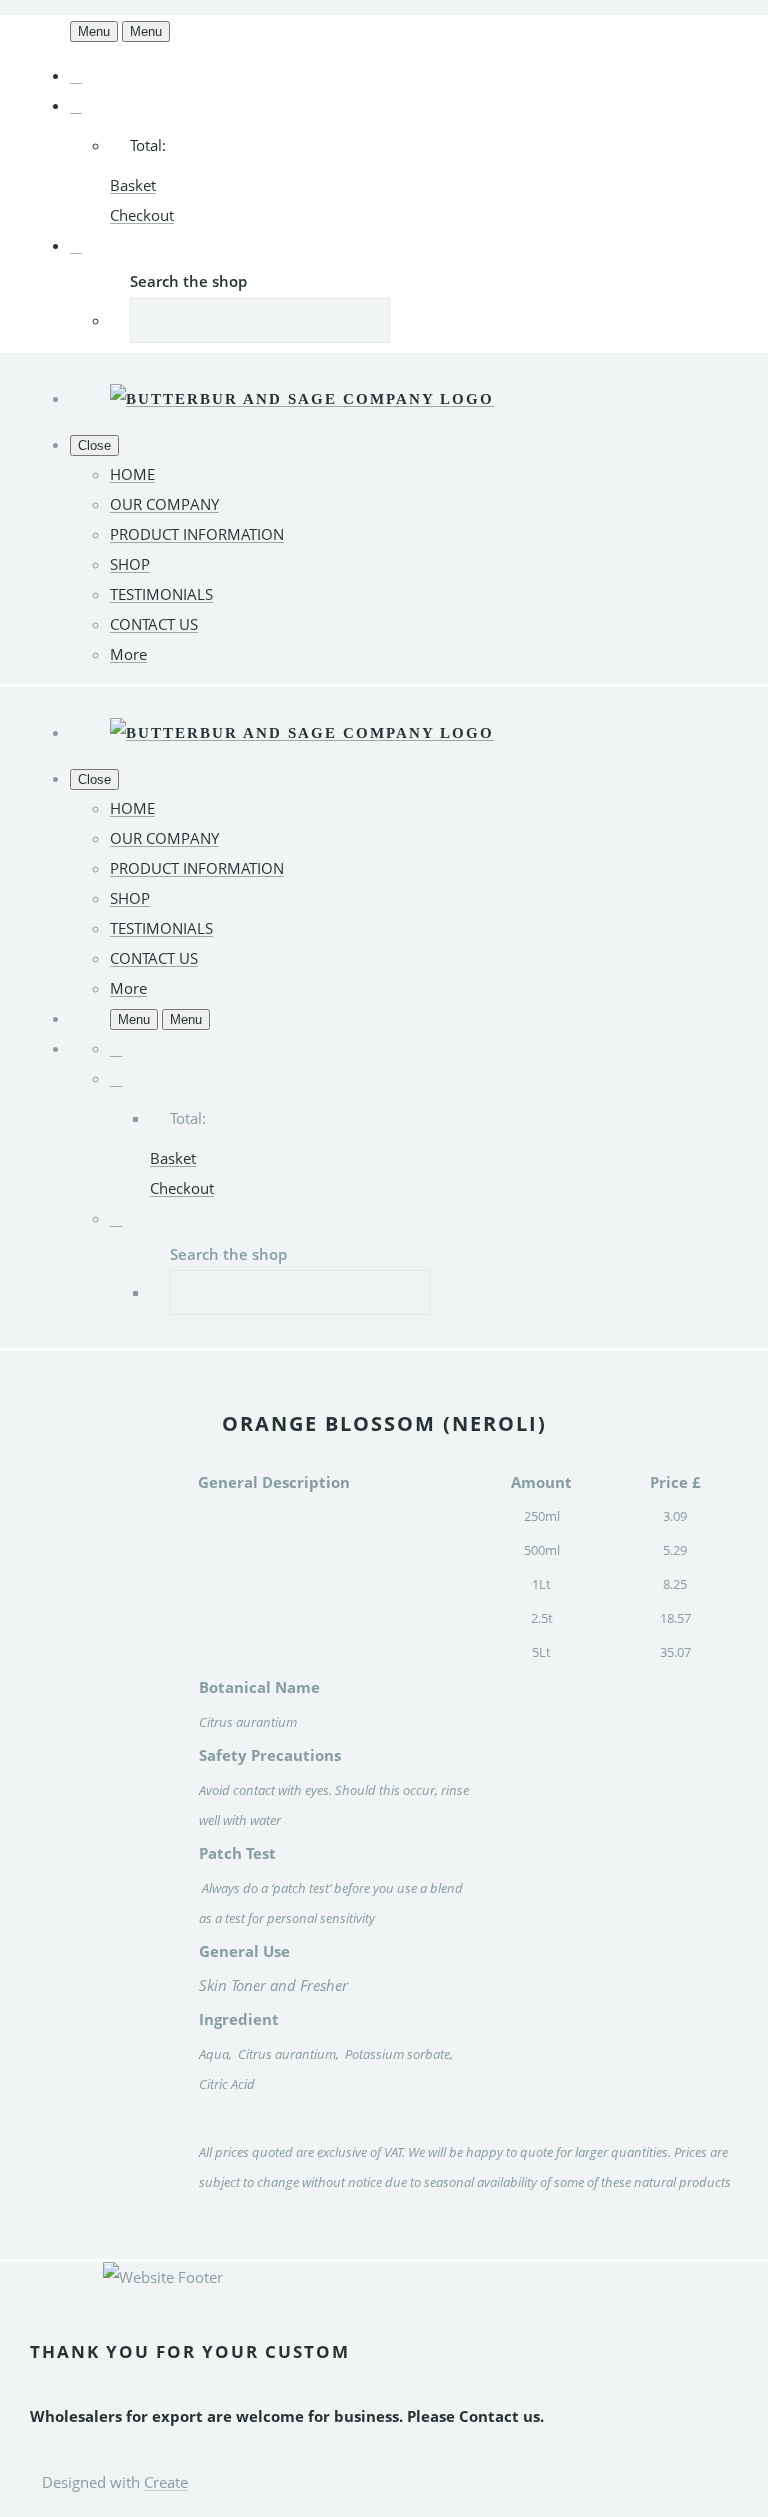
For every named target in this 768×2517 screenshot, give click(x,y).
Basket (133, 185)
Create (166, 2482)
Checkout (142, 215)
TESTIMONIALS (161, 594)
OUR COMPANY (164, 504)
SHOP (130, 564)
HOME (132, 474)
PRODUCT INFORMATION (197, 534)
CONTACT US (154, 624)
